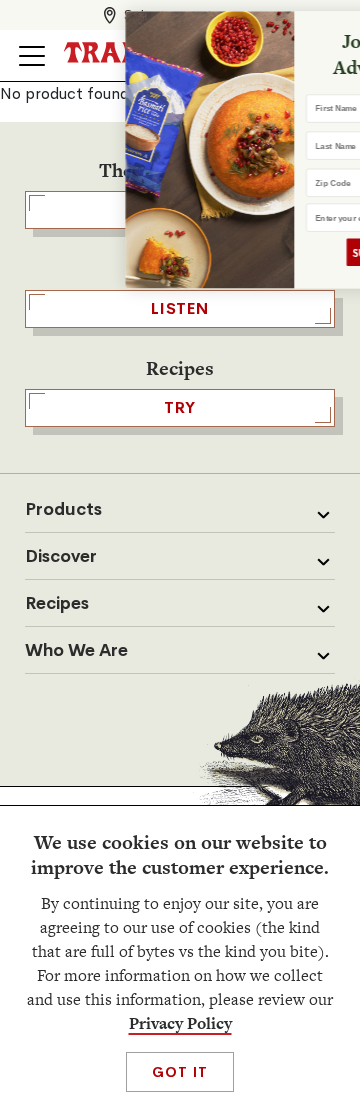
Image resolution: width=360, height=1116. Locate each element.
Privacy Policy (180, 1023)
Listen (180, 308)
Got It (179, 1072)
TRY (180, 407)
